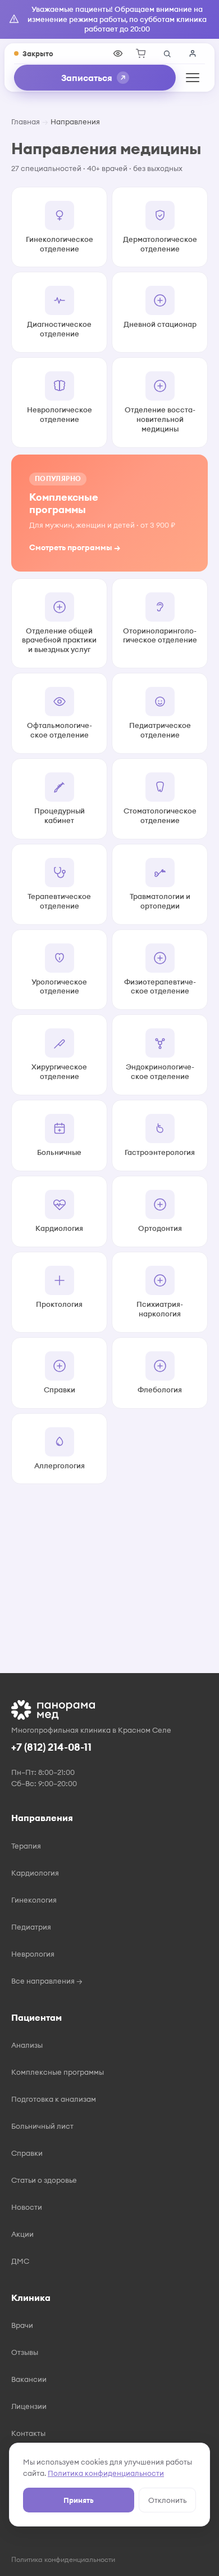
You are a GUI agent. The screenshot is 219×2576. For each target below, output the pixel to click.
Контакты (28, 2433)
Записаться (87, 78)
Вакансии (29, 2379)
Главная (26, 122)
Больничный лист (42, 2126)
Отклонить (167, 2500)
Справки (27, 2153)
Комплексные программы (58, 2072)
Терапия (26, 1846)
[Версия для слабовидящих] (118, 53)
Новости (27, 2207)
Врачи (22, 2325)
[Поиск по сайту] (167, 53)
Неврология (33, 1954)
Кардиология (35, 1873)
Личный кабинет (193, 53)
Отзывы (25, 2352)
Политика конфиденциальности (106, 2473)
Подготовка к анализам (54, 2099)
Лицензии (29, 2406)
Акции (22, 2234)
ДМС (20, 2261)
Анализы (27, 2045)
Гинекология (34, 1900)
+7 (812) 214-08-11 (51, 1747)
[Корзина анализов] (141, 53)
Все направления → (47, 1981)
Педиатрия (31, 1927)
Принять (79, 2500)
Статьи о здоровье (44, 2180)
